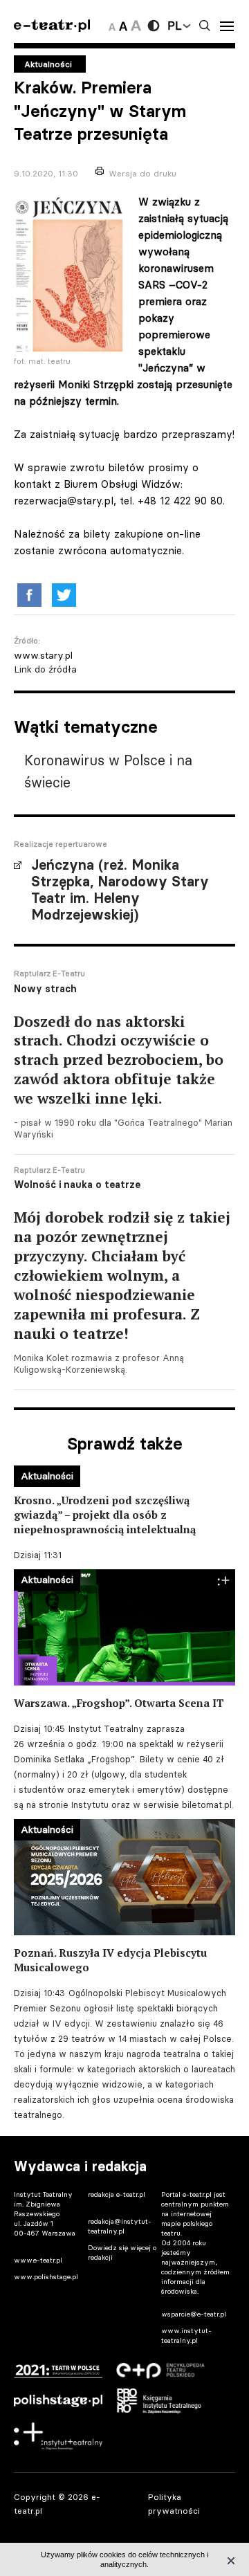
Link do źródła (45, 669)
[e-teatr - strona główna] (52, 26)
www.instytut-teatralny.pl (186, 2336)
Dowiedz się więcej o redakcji (122, 2253)
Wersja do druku (142, 173)
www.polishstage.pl (46, 2277)
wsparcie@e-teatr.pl (194, 2314)
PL (174, 26)
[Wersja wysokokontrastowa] (154, 26)
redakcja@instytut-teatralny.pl (120, 2226)
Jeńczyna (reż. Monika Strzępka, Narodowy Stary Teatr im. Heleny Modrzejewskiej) (120, 890)
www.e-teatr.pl (38, 2260)
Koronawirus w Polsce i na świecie (108, 771)
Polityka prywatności (174, 2503)
